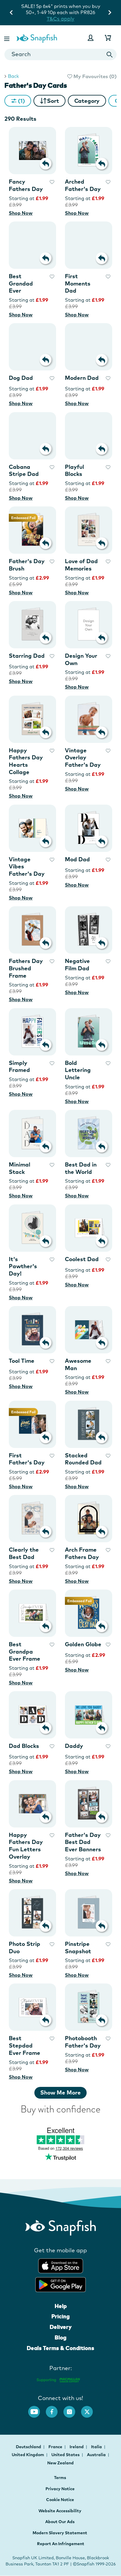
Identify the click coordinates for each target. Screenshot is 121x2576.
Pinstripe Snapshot (78, 1947)
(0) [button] (94, 76)
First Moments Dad (78, 283)
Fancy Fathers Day (26, 185)
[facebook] (55, 2409)
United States (66, 2455)
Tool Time (22, 1361)
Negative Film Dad (77, 965)
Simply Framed (19, 1067)
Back (13, 76)
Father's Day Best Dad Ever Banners (83, 1842)
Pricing (60, 2316)
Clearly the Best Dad (24, 1553)
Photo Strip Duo (25, 1947)
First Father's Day (27, 1459)
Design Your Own (81, 659)
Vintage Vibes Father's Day (27, 866)
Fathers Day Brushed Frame (26, 968)
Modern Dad (82, 378)
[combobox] (60, 54)
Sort (53, 101)
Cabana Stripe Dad (24, 470)
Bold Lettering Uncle (78, 1070)
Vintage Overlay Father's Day (83, 757)
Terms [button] (60, 2478)
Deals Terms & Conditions (60, 2348)
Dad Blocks (24, 1746)
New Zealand (60, 2463)
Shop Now (21, 213)
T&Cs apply (74, 12)
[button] (7, 38)
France (56, 2447)
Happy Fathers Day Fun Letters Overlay (26, 1846)
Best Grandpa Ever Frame (25, 1651)
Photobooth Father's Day (83, 2042)
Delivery (61, 2327)
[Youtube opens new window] (37, 2409)
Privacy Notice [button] (60, 2489)
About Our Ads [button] (60, 2522)
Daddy (74, 1746)
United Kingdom (28, 2455)
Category (87, 101)
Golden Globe (83, 1644)
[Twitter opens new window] (90, 2409)
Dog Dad (21, 378)
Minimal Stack (20, 1168)
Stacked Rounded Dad (83, 1459)
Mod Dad (77, 859)
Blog (60, 2337)
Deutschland (29, 2447)
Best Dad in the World (81, 1168)
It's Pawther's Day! (23, 1266)
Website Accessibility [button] (60, 2511)
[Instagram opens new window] (72, 2409)
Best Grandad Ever (21, 283)
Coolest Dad (82, 1259)
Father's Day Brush (27, 565)
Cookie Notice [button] (60, 2500)
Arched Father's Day (83, 185)
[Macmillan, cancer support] (58, 2379)
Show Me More (60, 2092)
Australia (97, 2455)
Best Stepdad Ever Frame (25, 2045)
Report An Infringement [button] (61, 2544)
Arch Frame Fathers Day (82, 1553)
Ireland (77, 2447)
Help (61, 2306)
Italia (97, 2447)
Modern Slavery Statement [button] (60, 2533)
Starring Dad (27, 656)
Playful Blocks (74, 470)
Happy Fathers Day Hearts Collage (26, 761)
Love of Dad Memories (81, 565)
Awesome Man (78, 1364)
